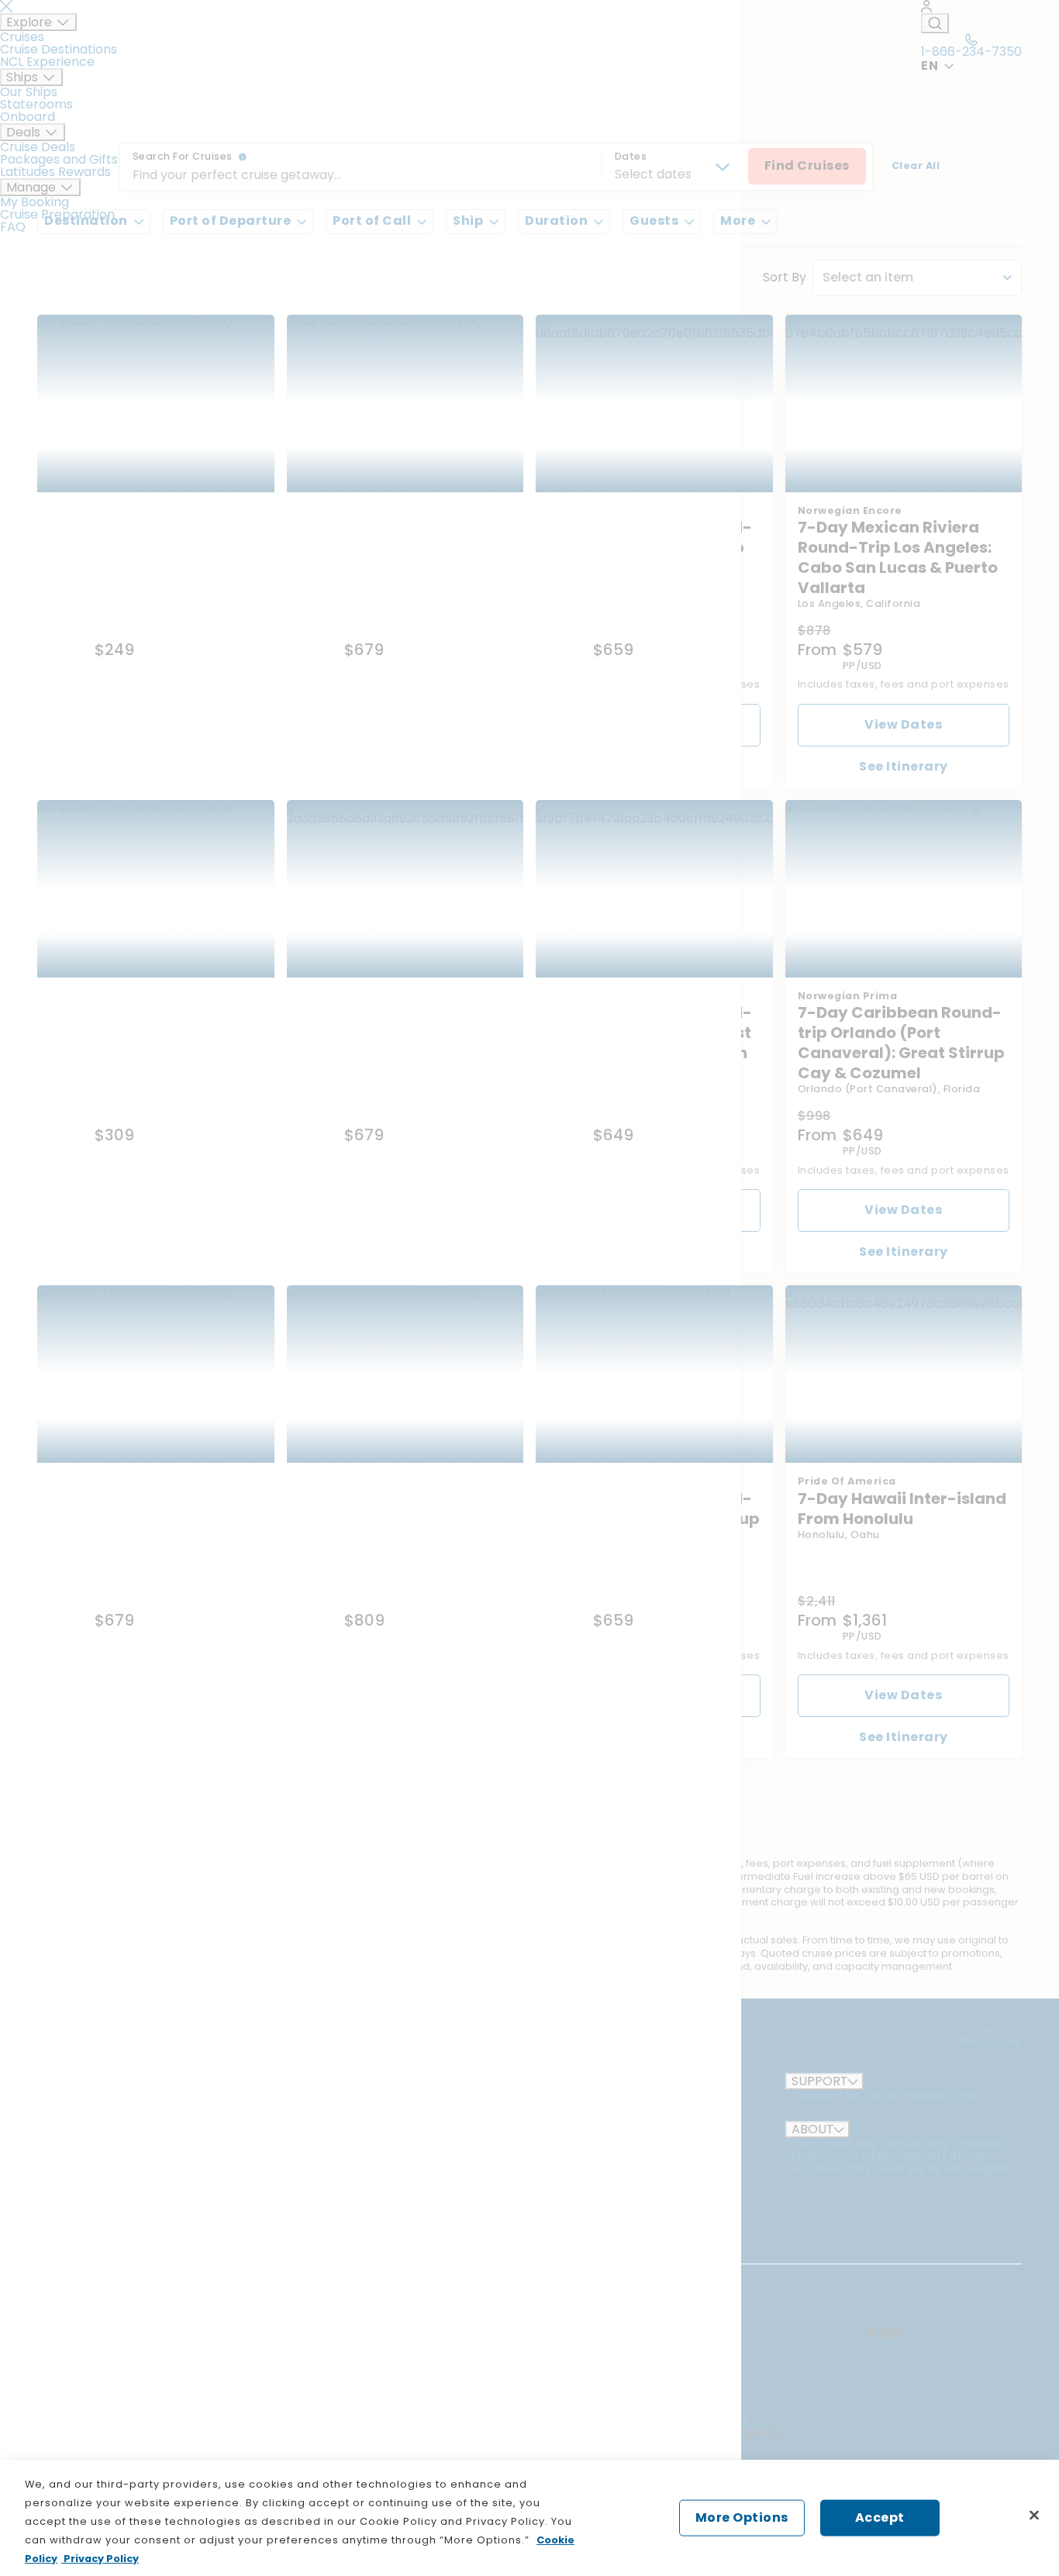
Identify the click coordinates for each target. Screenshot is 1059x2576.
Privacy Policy (100, 2559)
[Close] (1034, 2516)
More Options (742, 2517)
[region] (529, 2518)
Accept (880, 2517)
